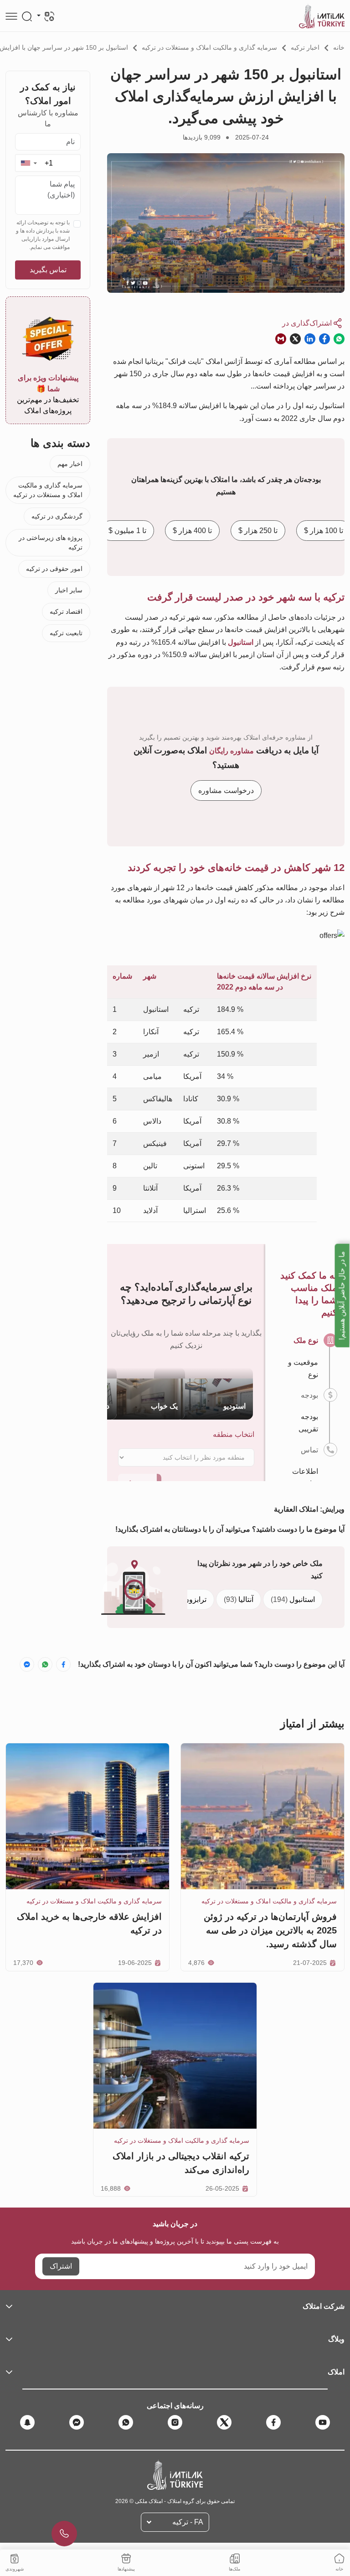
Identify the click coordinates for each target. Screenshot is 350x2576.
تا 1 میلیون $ (127, 531)
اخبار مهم (70, 464)
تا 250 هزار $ (258, 531)
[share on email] (281, 339)
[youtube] (323, 2422)
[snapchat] (27, 2422)
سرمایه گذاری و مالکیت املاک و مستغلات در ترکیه (209, 47)
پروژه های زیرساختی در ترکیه (51, 542)
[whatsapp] (126, 2422)
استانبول (293, 1599)
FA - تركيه (188, 2522)
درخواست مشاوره (226, 790)
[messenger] (77, 2422)
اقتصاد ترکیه (66, 612)
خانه (339, 47)
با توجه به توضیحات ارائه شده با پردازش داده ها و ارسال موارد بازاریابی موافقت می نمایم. (43, 235)
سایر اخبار (69, 590)
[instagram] (175, 2422)
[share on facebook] (324, 339)
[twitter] (224, 2422)
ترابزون (188, 1599)
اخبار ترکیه (305, 47)
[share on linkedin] (310, 339)
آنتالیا (239, 1599)
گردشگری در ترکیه (57, 516)
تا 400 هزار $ (192, 531)
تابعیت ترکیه (66, 633)
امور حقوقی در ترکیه (54, 569)
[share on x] (295, 339)
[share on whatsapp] (339, 339)
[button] (28, 163)
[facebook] (273, 2422)
